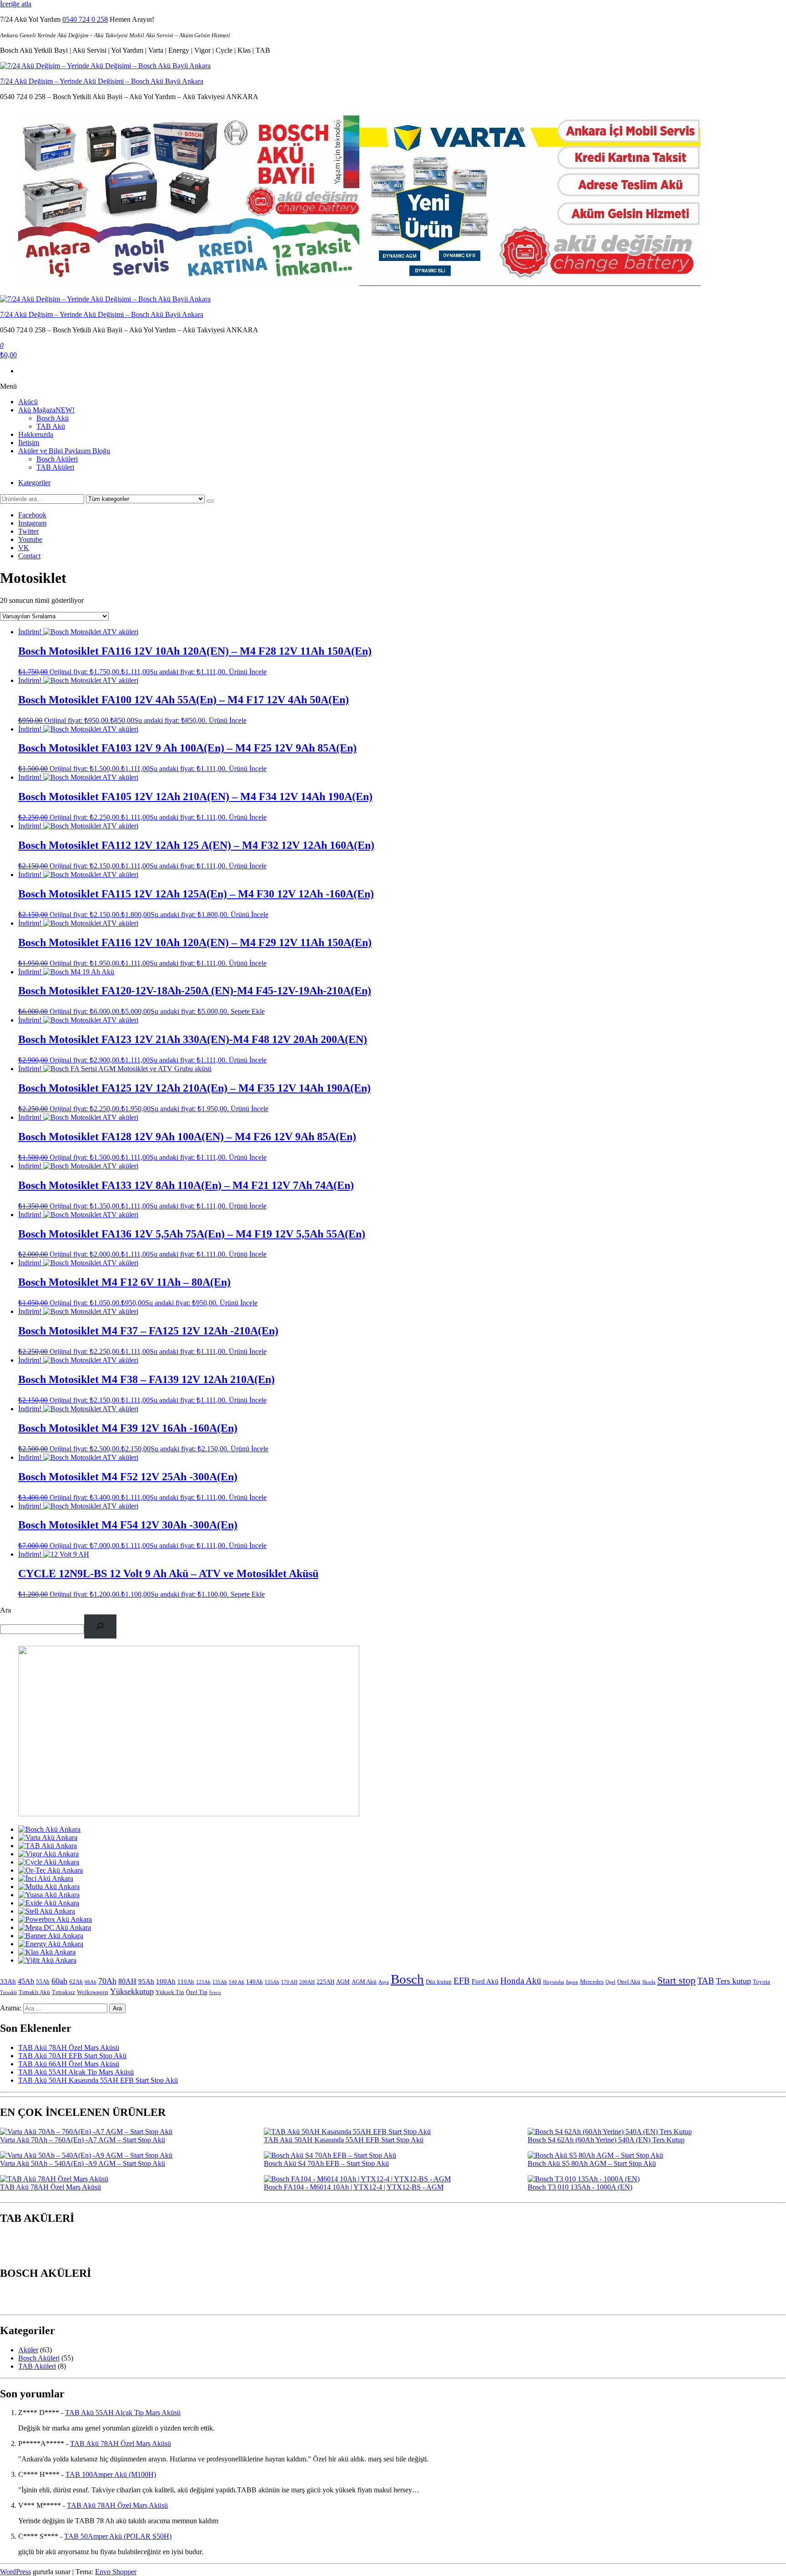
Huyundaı (554, 1982)
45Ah (26, 1981)
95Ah (146, 1981)
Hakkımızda (36, 434)
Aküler (28, 2350)
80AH (127, 1981)
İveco (215, 1992)
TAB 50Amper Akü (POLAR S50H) (118, 2536)
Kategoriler (34, 483)
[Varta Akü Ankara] (48, 1837)
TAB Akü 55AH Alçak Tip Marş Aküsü (76, 2072)
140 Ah (237, 1982)
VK (24, 548)
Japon (572, 1982)
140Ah (254, 1982)
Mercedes (592, 1982)
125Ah (203, 1982)
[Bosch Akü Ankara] (49, 1829)
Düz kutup (439, 1982)
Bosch (407, 1979)
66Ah (91, 1982)
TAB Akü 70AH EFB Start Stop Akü (72, 2056)
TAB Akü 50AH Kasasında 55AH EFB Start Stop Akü (98, 2080)
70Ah (107, 1981)
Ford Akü (485, 1981)
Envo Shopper (116, 2572)
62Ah (76, 1982)
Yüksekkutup (132, 1991)
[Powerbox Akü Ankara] (55, 1919)
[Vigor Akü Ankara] (48, 1854)
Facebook (32, 515)
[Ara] (100, 1626)
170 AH (289, 1982)
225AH (325, 1982)
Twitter (28, 531)
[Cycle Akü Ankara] (49, 1862)
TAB (706, 1981)
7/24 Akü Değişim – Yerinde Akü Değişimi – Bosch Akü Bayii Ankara (102, 81)
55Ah (43, 1982)
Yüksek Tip (170, 1992)
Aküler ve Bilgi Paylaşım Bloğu (64, 451)
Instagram (32, 523)
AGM (343, 1982)
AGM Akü (364, 1982)
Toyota (761, 1982)
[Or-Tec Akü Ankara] (50, 1870)
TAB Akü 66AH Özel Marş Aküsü (69, 2064)
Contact (29, 556)
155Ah (272, 1982)
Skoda (649, 1982)
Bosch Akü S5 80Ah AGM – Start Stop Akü (592, 2163)
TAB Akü (51, 426)
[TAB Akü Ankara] (48, 1846)
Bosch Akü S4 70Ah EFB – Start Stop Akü (326, 2163)
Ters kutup (733, 1981)
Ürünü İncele (248, 672)
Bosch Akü (53, 418)
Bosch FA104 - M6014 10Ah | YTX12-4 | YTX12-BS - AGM (354, 2187)
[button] (6, 2250)
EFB (462, 1981)
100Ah (166, 1981)
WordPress (15, 2572)
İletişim (29, 443)
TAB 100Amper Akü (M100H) (111, 2474)
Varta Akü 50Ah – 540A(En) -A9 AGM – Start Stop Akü (83, 2163)
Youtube (30, 539)
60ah (59, 1981)
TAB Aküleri (55, 467)
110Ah (186, 1982)
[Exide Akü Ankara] (49, 1903)
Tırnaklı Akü (34, 1992)
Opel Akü (629, 1982)
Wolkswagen (93, 1992)
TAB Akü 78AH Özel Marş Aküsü (69, 2047)
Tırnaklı (8, 1992)
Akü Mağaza (46, 410)
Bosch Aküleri (57, 459)
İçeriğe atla (16, 4)
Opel (610, 1982)
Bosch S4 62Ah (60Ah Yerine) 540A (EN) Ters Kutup (606, 2140)
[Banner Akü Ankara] (51, 1936)
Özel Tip (197, 1992)
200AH (307, 1982)
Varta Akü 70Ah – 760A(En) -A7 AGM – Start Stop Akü (83, 2140)
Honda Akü (521, 1981)
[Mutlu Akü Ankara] (49, 1887)
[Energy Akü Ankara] (51, 1944)
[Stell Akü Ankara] (47, 1911)
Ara (5, 1610)
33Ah (8, 1981)
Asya (384, 1982)
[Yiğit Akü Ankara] (47, 1960)
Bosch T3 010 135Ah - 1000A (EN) (580, 2187)
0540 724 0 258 (85, 19)
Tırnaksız (63, 1992)
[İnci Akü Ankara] (46, 1878)
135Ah (220, 1982)
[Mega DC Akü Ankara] (55, 1927)
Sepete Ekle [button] (248, 1011)
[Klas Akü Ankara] (47, 1952)
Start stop (676, 1980)
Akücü (28, 402)
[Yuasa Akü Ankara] (49, 1895)
